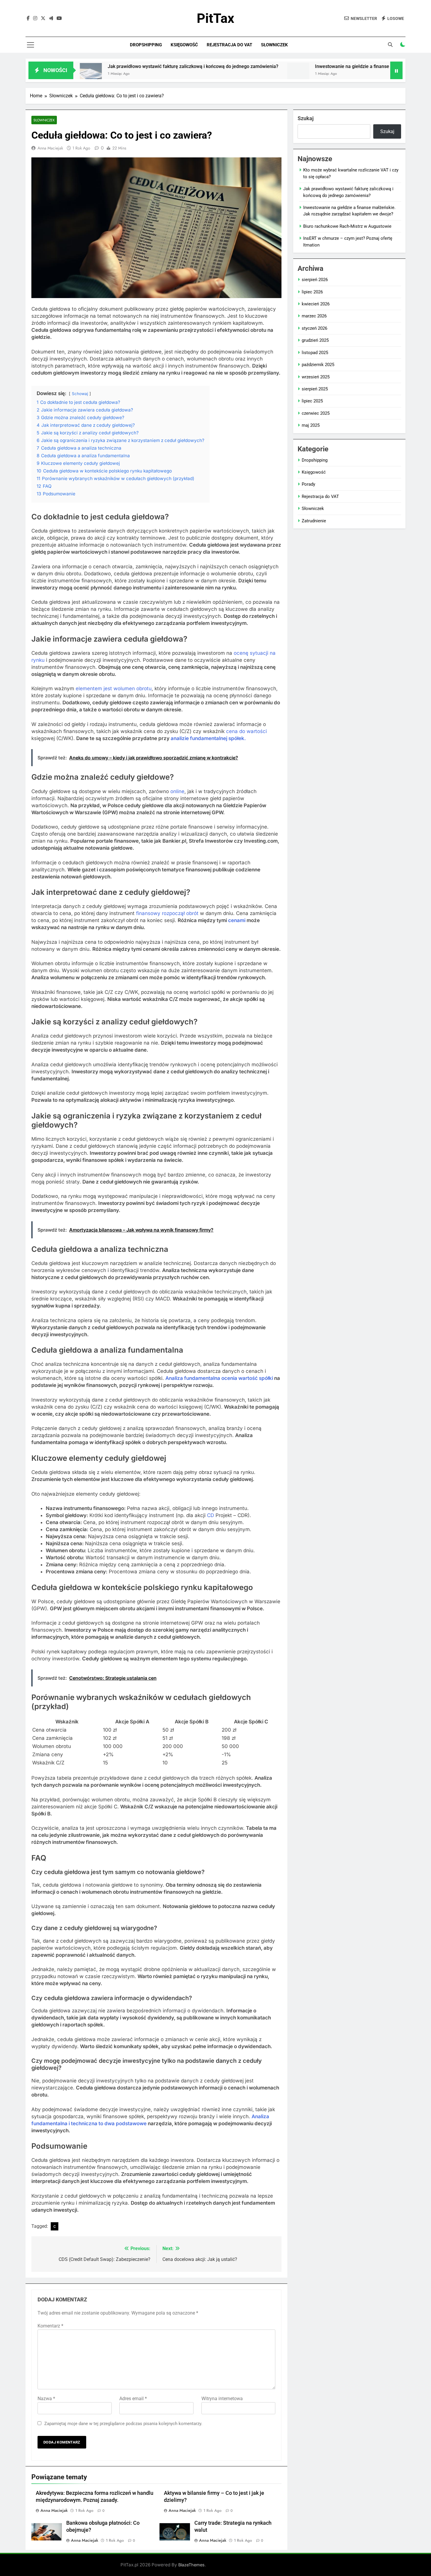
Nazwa (46, 2399)
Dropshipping (146, 45)
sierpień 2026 (315, 280)
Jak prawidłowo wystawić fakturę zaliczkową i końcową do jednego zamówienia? (124, 66)
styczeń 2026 (314, 328)
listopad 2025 (315, 353)
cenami (237, 920)
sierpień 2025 (315, 389)
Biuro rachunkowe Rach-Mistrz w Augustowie (347, 226)
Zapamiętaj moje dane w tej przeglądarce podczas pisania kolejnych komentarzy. (123, 2424)
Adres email (133, 2399)
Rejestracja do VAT (229, 45)
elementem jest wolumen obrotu (114, 688)
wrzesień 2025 (316, 377)
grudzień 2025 (315, 340)
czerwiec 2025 (316, 413)
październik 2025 (318, 365)
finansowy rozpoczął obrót (167, 913)
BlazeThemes (191, 2565)
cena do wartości (246, 731)
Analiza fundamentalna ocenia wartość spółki (219, 1378)
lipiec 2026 (312, 292)
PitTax (215, 18)
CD (211, 1515)
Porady (308, 484)
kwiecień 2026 (316, 304)
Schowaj (80, 394)
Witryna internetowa (222, 2399)
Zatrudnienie (314, 521)
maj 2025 (311, 425)
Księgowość (184, 45)
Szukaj (306, 118)
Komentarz (50, 2326)
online (177, 791)
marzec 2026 (314, 316)
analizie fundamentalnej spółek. (208, 738)
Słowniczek (274, 45)
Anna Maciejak (50, 148)
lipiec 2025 (312, 401)
